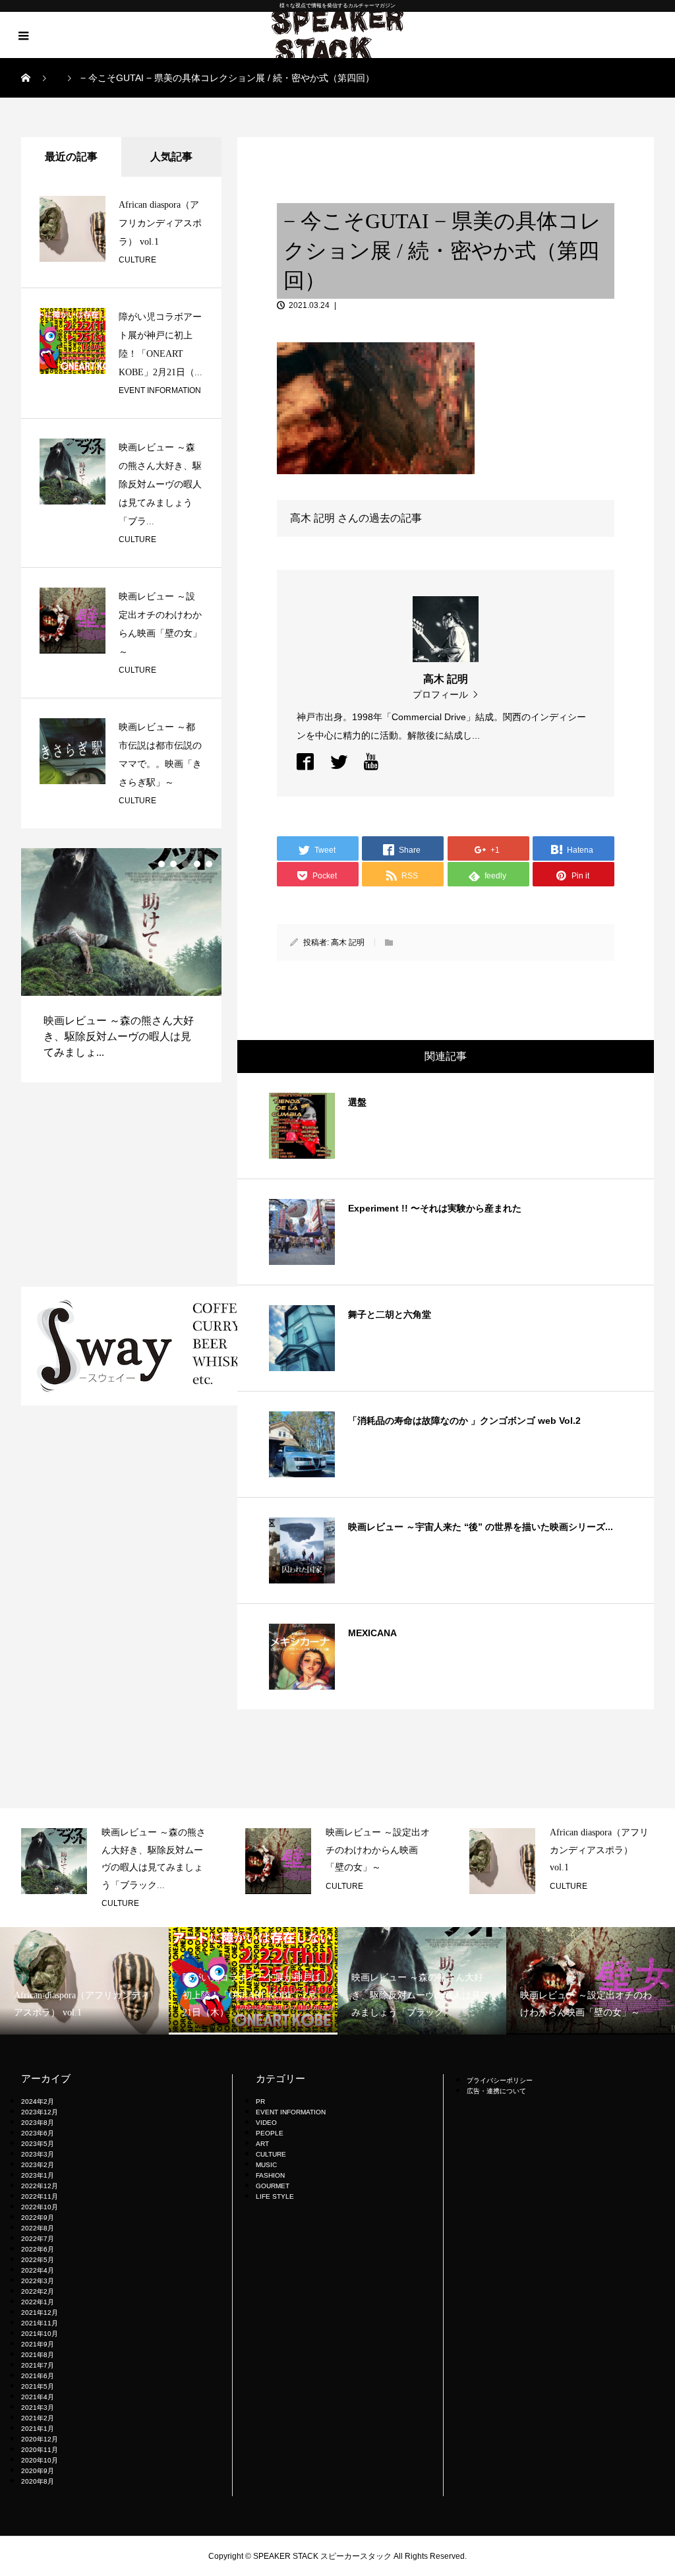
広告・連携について (496, 2091)
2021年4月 (38, 2397)
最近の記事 (71, 157)
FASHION (270, 2175)
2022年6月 (38, 2249)
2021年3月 (38, 2407)
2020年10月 (40, 2460)
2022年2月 (38, 2291)
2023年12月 (40, 2112)
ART (262, 2144)
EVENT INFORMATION (160, 390)
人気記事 (171, 157)
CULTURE (137, 260)
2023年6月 (38, 2133)
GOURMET (273, 2186)
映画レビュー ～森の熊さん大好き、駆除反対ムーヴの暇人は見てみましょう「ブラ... (160, 484)
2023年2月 (38, 2165)
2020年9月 (38, 2471)
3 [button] (185, 864)
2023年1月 (38, 2175)
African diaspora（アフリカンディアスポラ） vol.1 (160, 223)
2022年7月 (38, 2239)
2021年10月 (40, 2334)
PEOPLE (270, 2133)
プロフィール (440, 694)
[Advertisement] (121, 1184)
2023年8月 (38, 2123)
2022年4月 (38, 2270)
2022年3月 (38, 2281)
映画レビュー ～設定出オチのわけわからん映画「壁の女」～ (249, 1850)
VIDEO (266, 2123)
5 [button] (209, 864)
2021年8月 (38, 2355)
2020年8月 (38, 2481)
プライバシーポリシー (500, 2080)
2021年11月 (40, 2323)
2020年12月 (40, 2439)
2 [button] (173, 864)
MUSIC (266, 2165)
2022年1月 (38, 2302)
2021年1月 (38, 2429)
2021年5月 (38, 2386)
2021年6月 (38, 2376)
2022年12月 (40, 2186)
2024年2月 (38, 2101)
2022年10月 (40, 2207)
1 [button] (161, 864)
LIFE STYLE (275, 2196)
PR (260, 2101)
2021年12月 (40, 2313)
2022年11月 (40, 2196)
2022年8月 (38, 2228)
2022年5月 (38, 2260)
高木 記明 (348, 942)
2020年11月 (40, 2450)
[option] (208, 1861)
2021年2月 (38, 2418)
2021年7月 (38, 2365)
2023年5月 (38, 2144)
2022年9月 (38, 2218)
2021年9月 (38, 2344)
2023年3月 (38, 2154)
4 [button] (197, 864)
